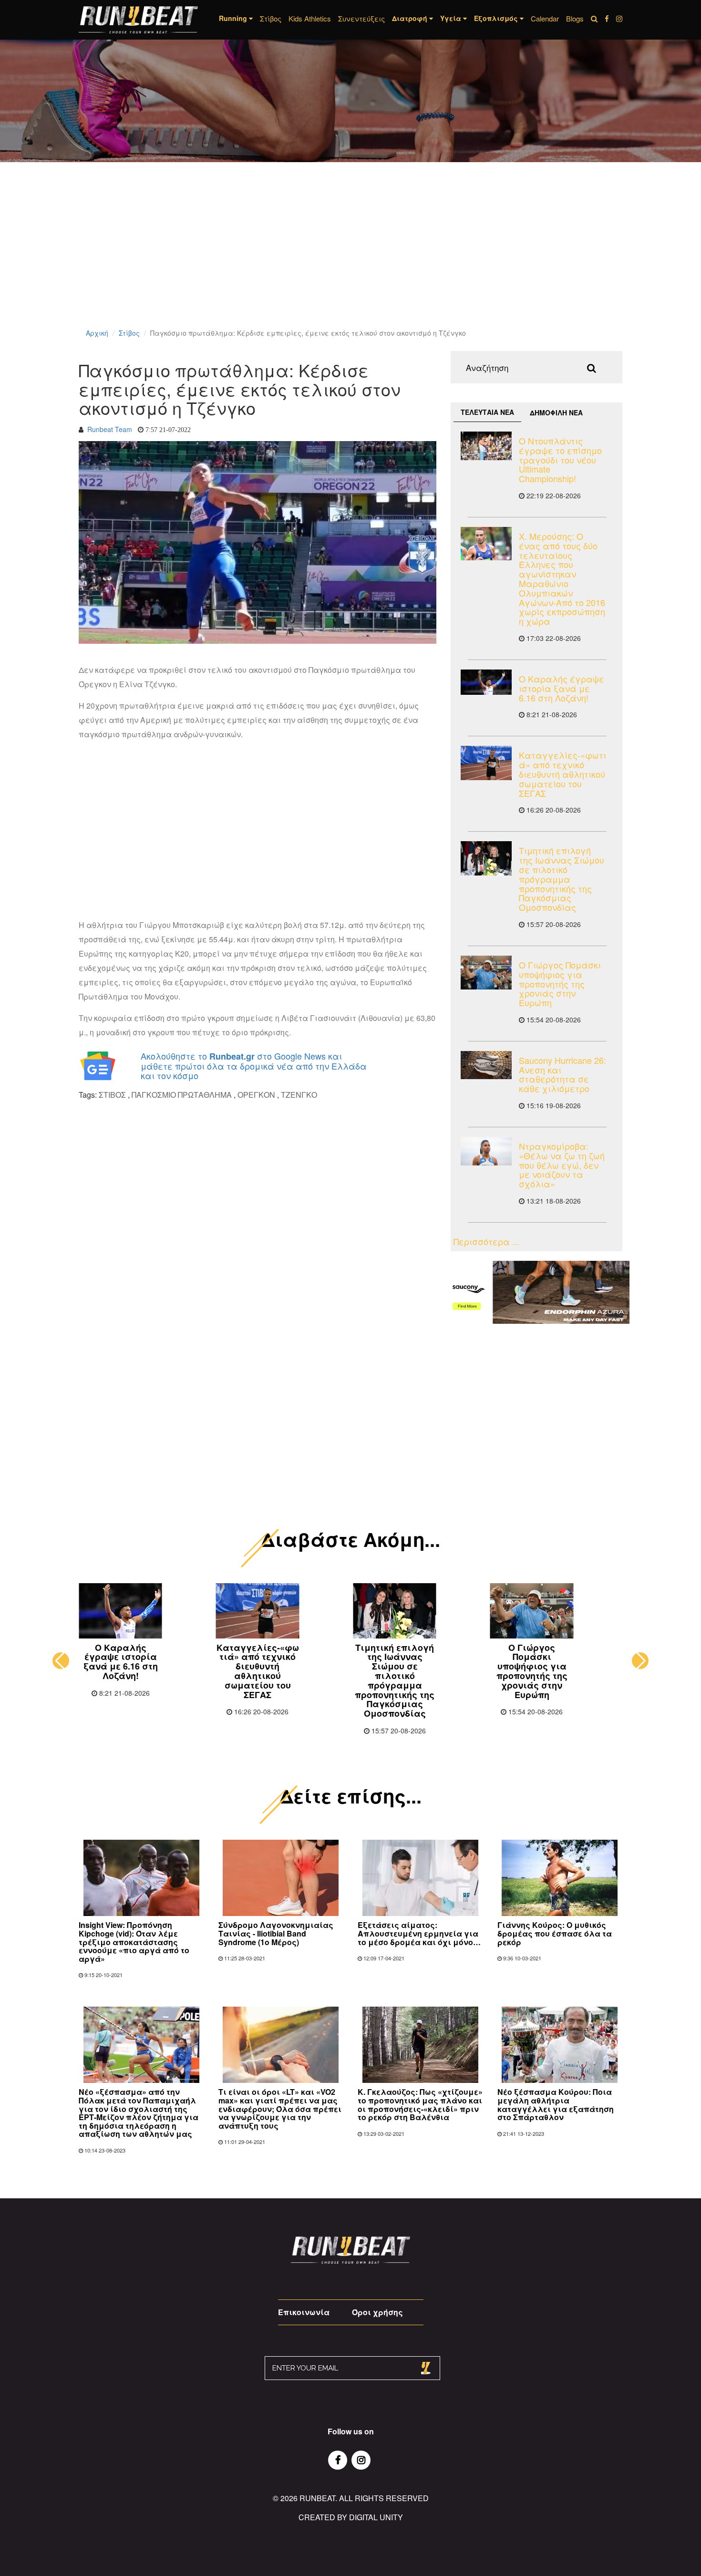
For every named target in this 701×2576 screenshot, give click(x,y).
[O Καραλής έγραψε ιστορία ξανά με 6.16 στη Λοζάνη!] (486, 682)
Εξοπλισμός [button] (497, 18)
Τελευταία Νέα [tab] (487, 412)
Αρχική (97, 333)
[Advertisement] (286, 258)
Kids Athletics (310, 18)
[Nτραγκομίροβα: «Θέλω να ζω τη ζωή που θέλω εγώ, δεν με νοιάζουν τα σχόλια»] (486, 1151)
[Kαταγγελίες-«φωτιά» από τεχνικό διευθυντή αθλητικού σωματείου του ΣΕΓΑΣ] (486, 763)
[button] (61, 1661)
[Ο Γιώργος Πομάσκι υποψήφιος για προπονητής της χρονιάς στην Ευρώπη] (486, 973)
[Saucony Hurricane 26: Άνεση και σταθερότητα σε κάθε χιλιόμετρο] (486, 1065)
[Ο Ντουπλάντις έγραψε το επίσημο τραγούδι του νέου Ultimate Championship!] (486, 446)
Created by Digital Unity (351, 2517)
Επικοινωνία (304, 2312)
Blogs (575, 18)
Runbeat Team (110, 429)
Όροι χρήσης (377, 2312)
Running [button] (234, 18)
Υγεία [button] (452, 18)
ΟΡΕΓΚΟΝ (256, 1095)
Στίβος (271, 18)
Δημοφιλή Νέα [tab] (556, 412)
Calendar (545, 18)
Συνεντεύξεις (361, 18)
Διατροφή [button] (411, 18)
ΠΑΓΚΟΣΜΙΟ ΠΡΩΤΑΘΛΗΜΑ (182, 1095)
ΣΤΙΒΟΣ (112, 1095)
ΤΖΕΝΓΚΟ (299, 1095)
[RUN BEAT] (138, 20)
